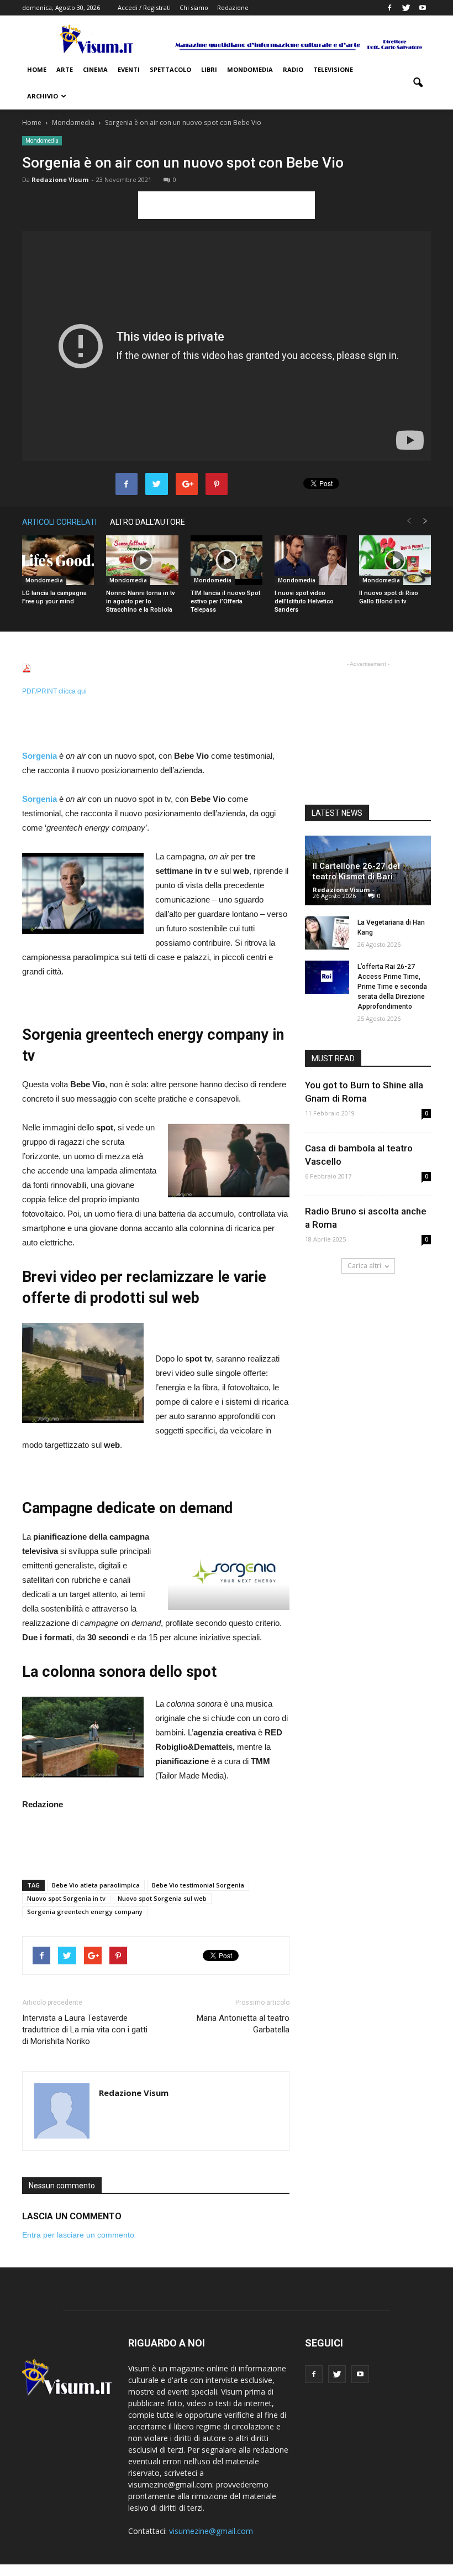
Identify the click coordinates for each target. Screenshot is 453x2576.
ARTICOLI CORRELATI (59, 522)
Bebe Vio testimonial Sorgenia (198, 1885)
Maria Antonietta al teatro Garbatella (243, 2024)
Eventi (129, 69)
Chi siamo (194, 7)
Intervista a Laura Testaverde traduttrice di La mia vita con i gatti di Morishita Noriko (85, 2030)
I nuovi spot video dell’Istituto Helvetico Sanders (304, 601)
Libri (209, 69)
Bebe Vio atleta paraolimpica (96, 1885)
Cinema (95, 69)
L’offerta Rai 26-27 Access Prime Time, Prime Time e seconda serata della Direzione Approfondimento (392, 987)
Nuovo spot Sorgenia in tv (66, 1898)
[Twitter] (406, 8)
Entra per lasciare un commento (78, 2235)
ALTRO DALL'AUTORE (148, 522)
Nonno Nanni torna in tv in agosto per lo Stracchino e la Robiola (140, 601)
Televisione (333, 69)
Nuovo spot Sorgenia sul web (162, 1898)
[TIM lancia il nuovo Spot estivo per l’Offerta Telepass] (227, 560)
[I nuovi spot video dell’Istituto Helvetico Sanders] (310, 560)
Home (37, 69)
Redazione (233, 7)
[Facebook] (389, 8)
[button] (418, 83)
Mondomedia (250, 69)
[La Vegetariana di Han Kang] (327, 933)
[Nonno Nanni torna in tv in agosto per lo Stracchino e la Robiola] (142, 560)
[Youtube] (423, 8)
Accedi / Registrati (144, 7)
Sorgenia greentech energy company (85, 1912)
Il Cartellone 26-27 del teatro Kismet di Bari (356, 871)
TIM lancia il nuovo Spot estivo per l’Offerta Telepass (225, 601)
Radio (293, 69)
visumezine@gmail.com (211, 2531)
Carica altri (364, 1266)
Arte (65, 69)
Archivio (43, 96)
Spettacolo (170, 69)
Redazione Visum (60, 179)
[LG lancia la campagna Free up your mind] (58, 560)
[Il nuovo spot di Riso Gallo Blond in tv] (395, 560)
